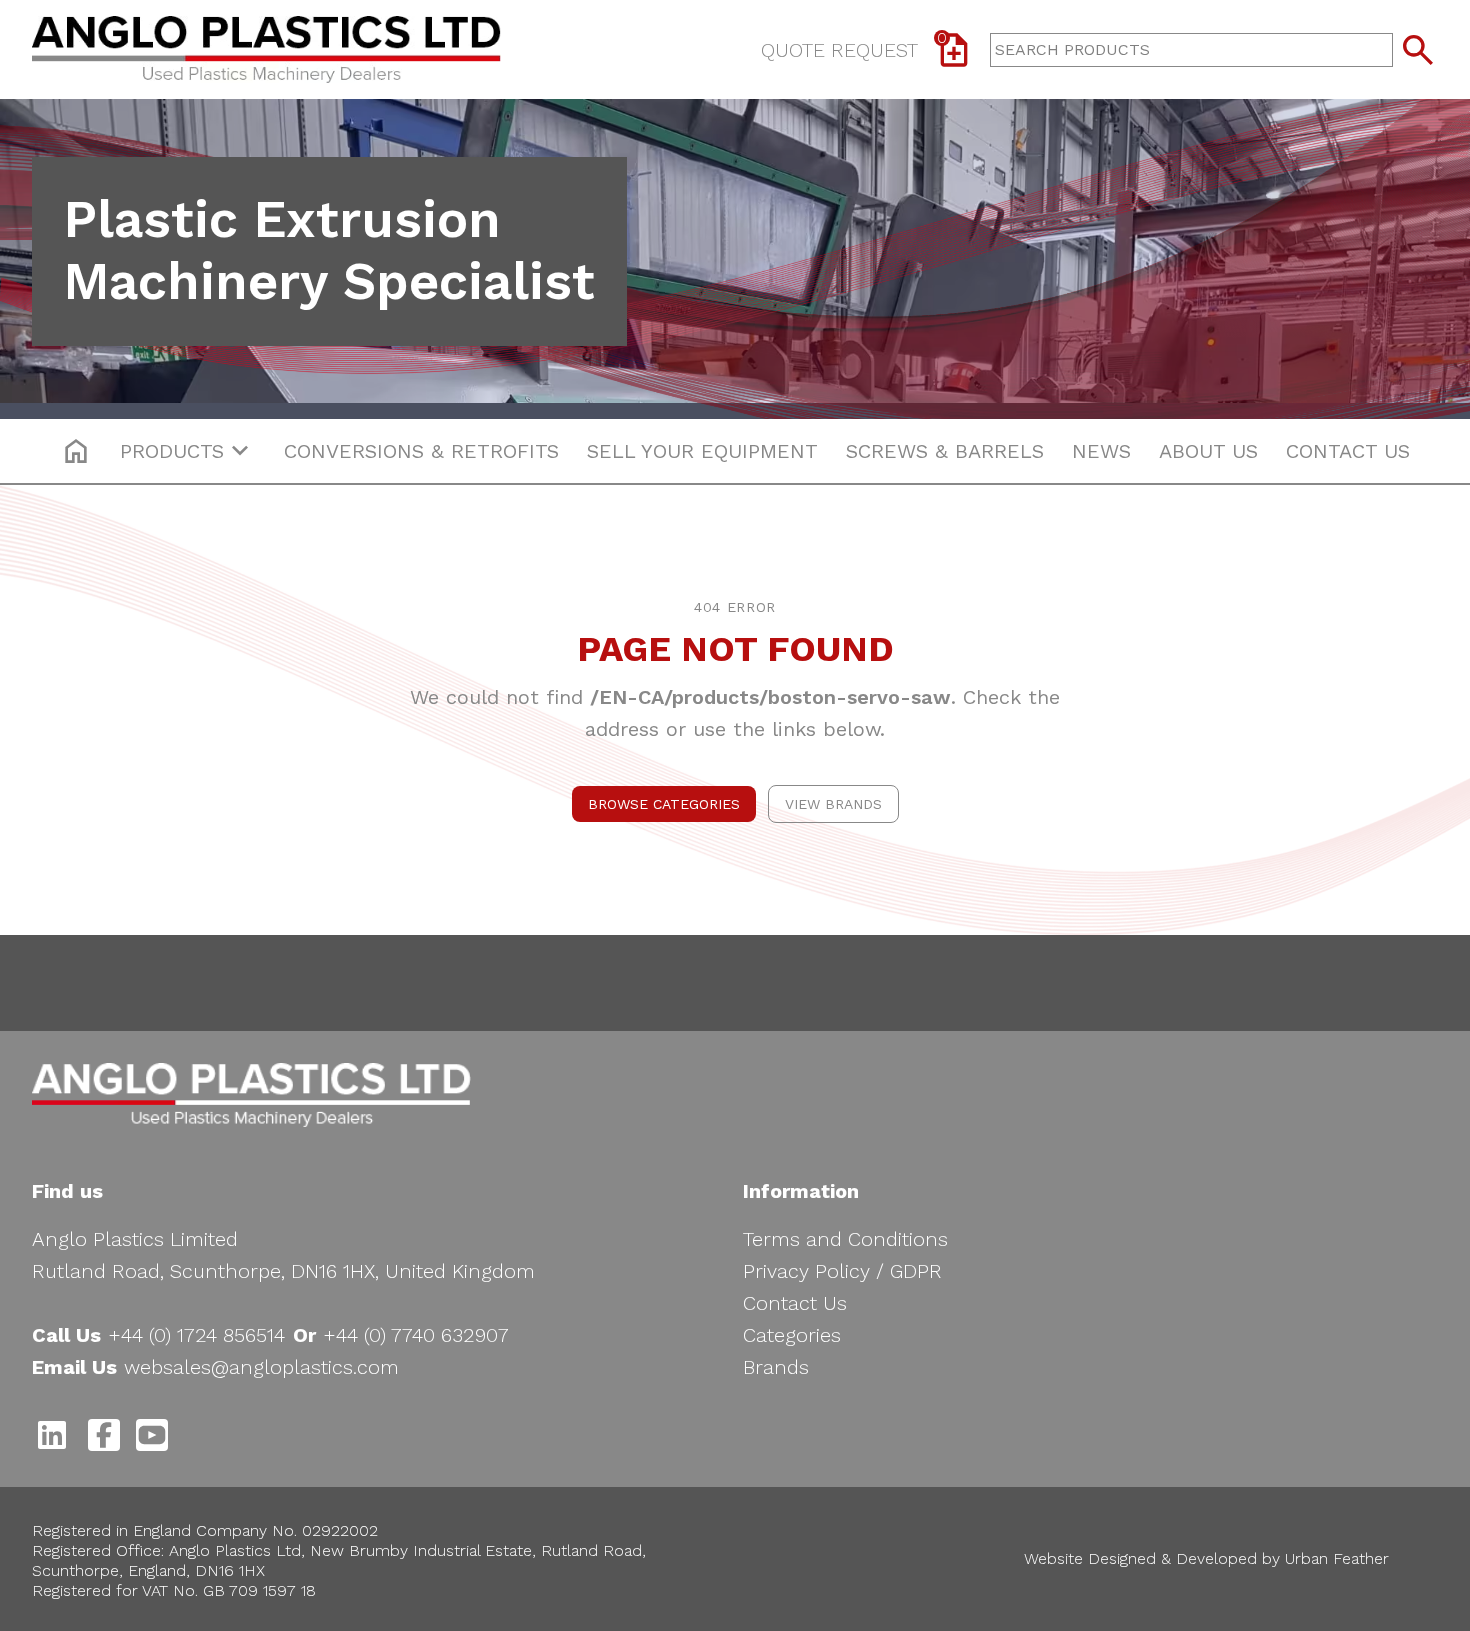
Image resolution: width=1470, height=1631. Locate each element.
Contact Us (795, 1303)
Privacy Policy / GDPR (842, 1271)
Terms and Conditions (845, 1239)
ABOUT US (1208, 451)
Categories (792, 1335)
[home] (76, 451)
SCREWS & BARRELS (945, 451)
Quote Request (854, 46)
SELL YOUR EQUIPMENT (702, 451)
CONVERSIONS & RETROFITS (421, 451)
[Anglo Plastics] (251, 1095)
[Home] (266, 49)
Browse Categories (664, 804)
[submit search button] (1418, 50)
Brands (776, 1367)
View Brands (833, 804)
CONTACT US (1348, 451)
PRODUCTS (172, 451)
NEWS (1101, 451)
